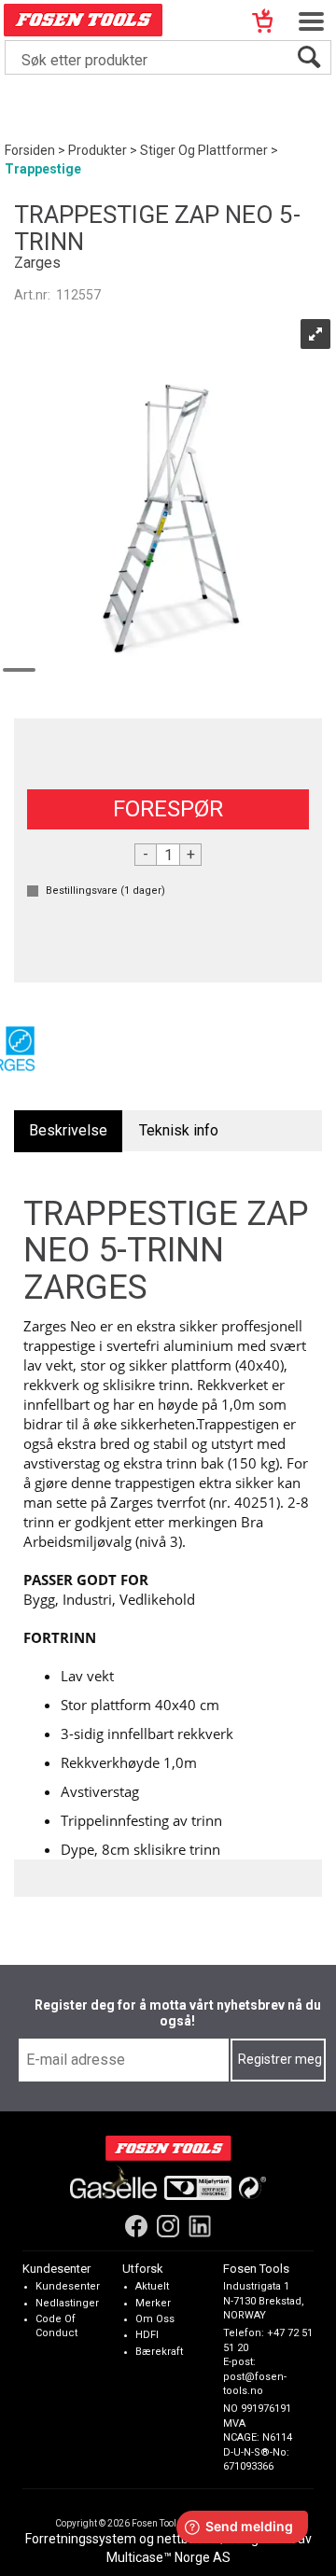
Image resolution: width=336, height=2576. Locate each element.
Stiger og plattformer (204, 150)
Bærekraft (159, 2352)
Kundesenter (68, 2286)
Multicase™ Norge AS (168, 2557)
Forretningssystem (81, 2539)
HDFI (147, 2335)
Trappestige (43, 169)
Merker (153, 2303)
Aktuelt (152, 2286)
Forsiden (30, 150)
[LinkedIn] (200, 2226)
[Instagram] (168, 2226)
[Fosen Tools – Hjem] (168, 2148)
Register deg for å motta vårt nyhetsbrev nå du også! (178, 2013)
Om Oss (155, 2319)
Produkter (98, 150)
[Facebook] (136, 2226)
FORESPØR (168, 809)
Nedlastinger (67, 2303)
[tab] (68, 1131)
